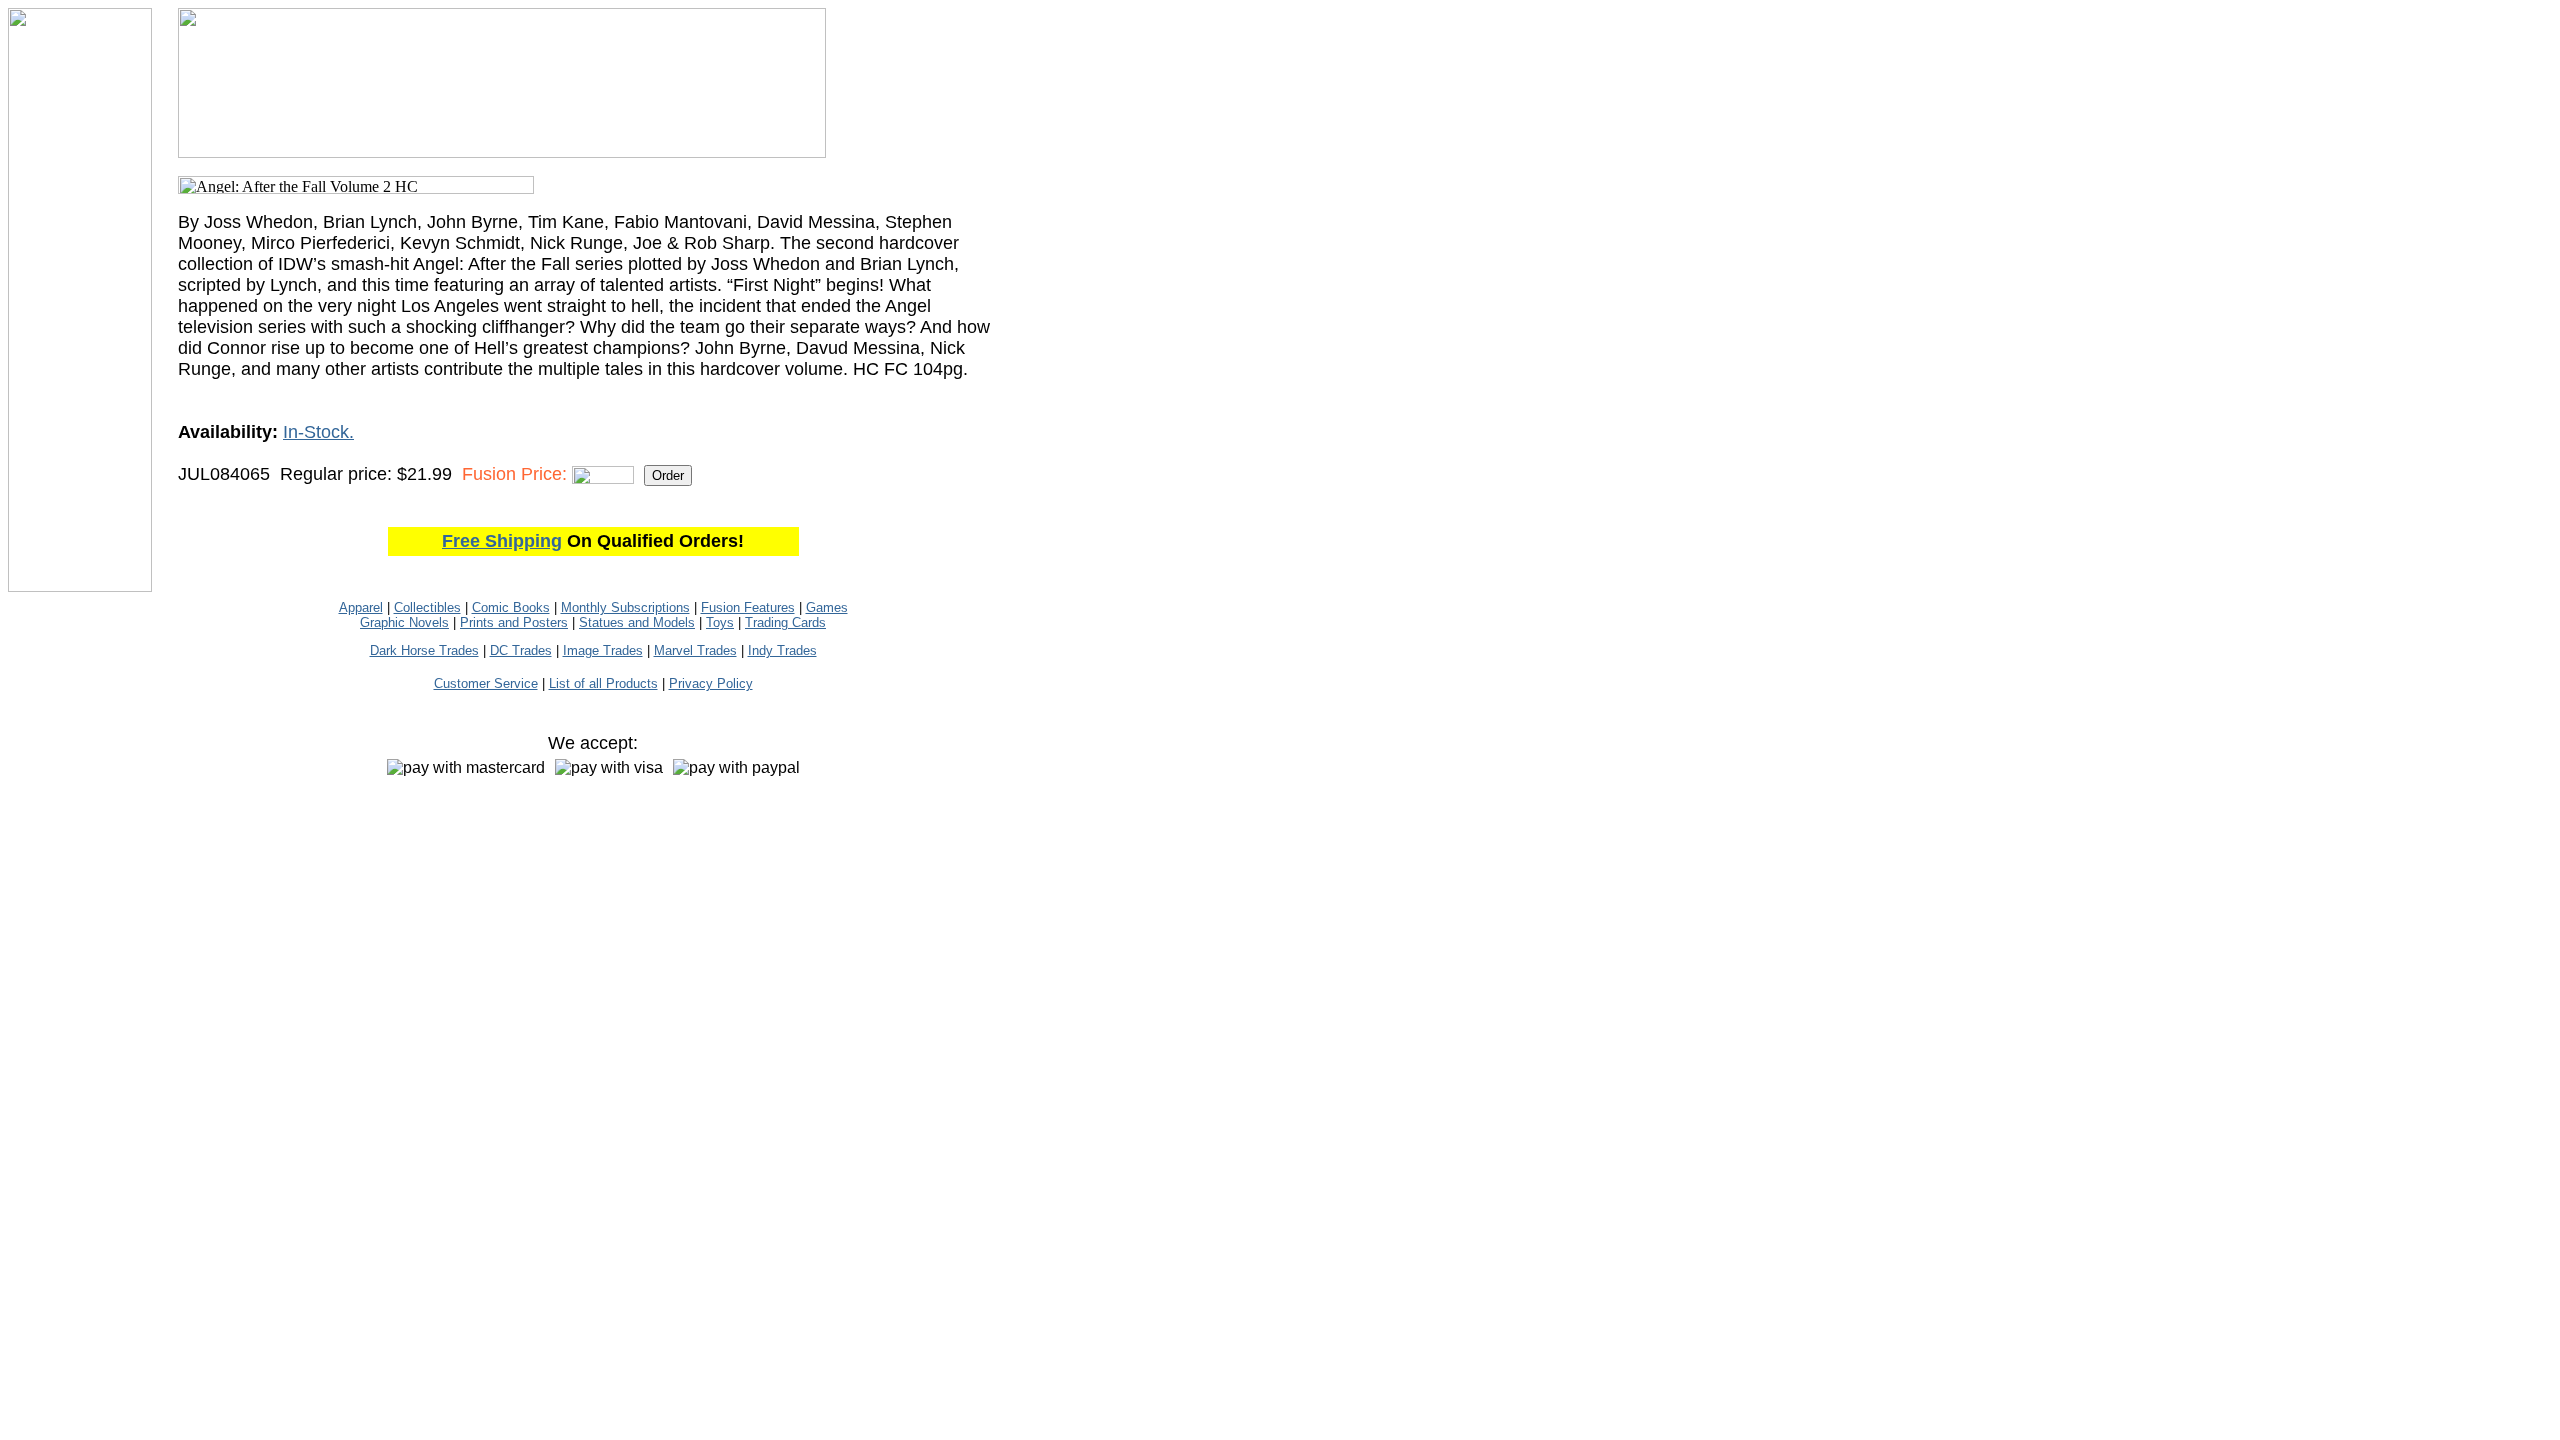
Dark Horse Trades (424, 650)
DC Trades (521, 650)
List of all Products (603, 683)
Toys (720, 622)
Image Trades (603, 650)
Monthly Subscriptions (625, 607)
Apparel (361, 607)
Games (827, 607)
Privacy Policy (711, 683)
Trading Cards (785, 622)
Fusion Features (748, 607)
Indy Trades (782, 650)
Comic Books (511, 607)
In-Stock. (318, 432)
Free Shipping (502, 541)
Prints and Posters (514, 622)
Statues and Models (637, 622)
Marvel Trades (695, 650)
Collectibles (427, 607)
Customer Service (486, 683)
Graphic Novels (404, 622)
